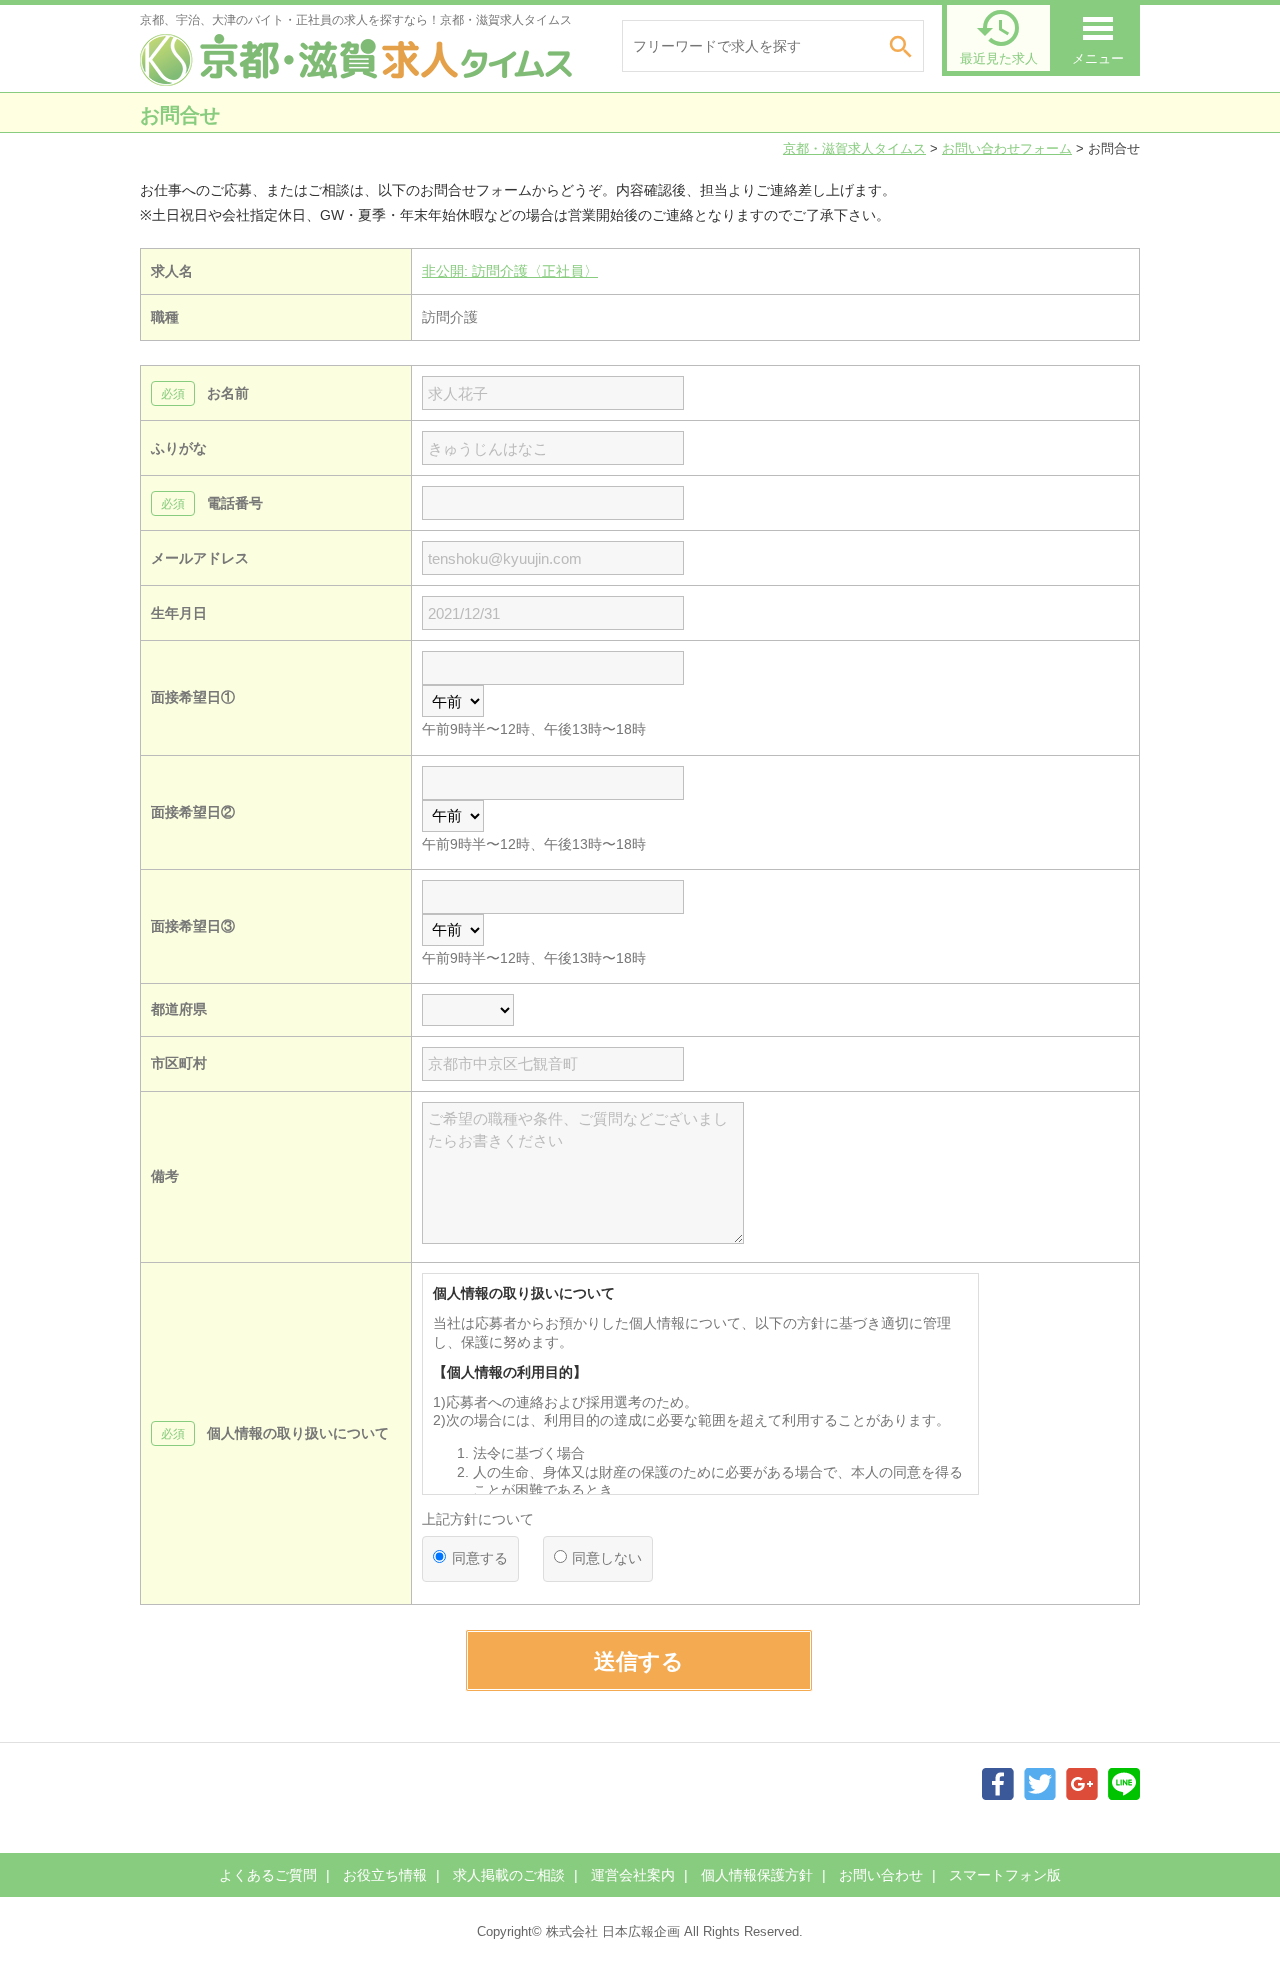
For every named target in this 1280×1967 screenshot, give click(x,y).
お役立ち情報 (385, 1875)
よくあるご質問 (268, 1875)
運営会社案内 (633, 1875)
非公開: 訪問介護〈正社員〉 (510, 271)
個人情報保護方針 (757, 1875)
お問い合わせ (881, 1875)
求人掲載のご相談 (509, 1875)
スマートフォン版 (1005, 1875)
